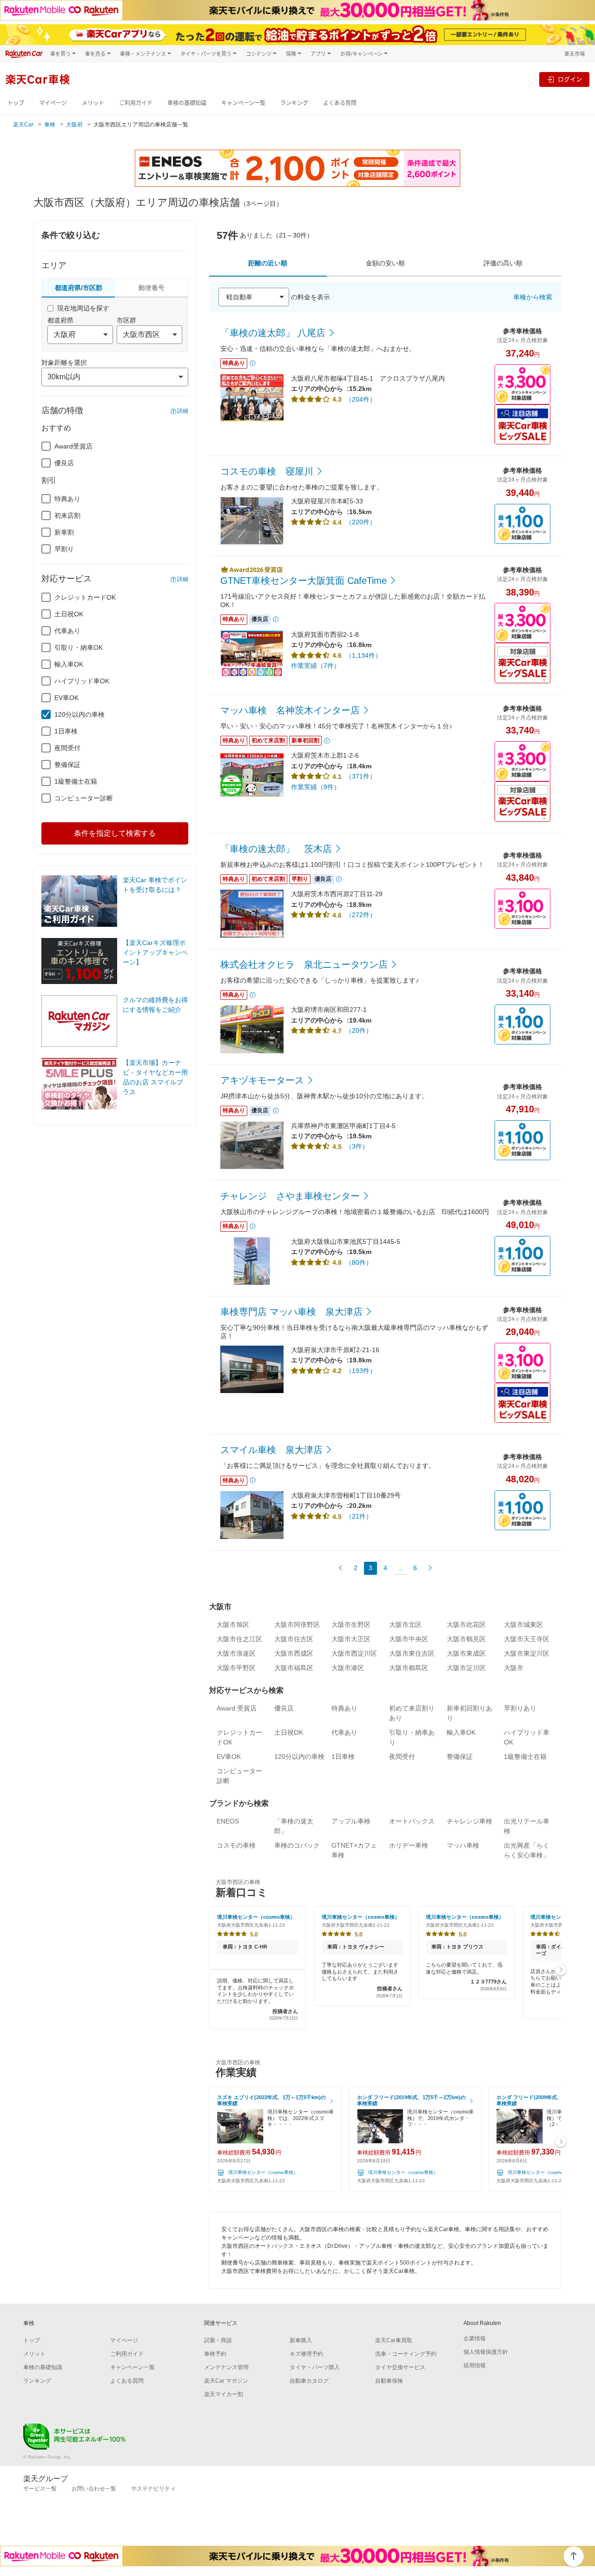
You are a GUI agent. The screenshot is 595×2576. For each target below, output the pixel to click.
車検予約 (215, 2354)
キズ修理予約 (306, 2354)
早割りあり (520, 1708)
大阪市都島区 (409, 1668)
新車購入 (301, 2340)
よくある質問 (340, 103)
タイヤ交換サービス (400, 2367)
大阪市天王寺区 (527, 1639)
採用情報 (475, 2365)
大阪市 (514, 1668)
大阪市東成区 (466, 1653)
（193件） (361, 1371)
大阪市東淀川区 (527, 1653)
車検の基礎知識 (187, 103)
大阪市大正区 (351, 1639)
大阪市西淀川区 (354, 1653)
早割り (64, 549)
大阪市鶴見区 (466, 1639)
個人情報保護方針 (486, 2352)
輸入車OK (69, 664)
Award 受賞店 (237, 1708)
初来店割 (67, 515)
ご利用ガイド (136, 103)
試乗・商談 (218, 2340)
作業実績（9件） (316, 787)
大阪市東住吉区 (412, 1653)
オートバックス (412, 1821)
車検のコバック (297, 1845)
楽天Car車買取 (394, 2340)
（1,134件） (364, 655)
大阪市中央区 (409, 1639)
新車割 (64, 532)
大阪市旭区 (233, 1625)
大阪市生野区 (351, 1625)
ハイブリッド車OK (82, 681)
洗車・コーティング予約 (406, 2354)
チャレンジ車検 (469, 1821)
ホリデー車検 (409, 1845)
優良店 (64, 463)
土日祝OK (69, 614)
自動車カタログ (309, 2381)
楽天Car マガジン (226, 2381)
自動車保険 (389, 2381)
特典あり (67, 499)
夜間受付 (67, 748)
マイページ (53, 103)
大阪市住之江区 (239, 1639)
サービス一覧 (40, 2489)
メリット (93, 103)
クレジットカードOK (85, 597)
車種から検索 (533, 297)
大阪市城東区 (523, 1625)
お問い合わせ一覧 (94, 2489)
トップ (16, 103)
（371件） (361, 776)
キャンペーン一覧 (243, 103)
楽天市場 (575, 54)
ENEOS (228, 1821)
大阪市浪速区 (236, 1653)
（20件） (359, 1030)
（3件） (357, 1146)
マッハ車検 (463, 1845)
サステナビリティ (153, 2489)
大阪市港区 (348, 1668)
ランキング (294, 103)
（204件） (361, 399)
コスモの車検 (236, 1845)
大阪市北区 (405, 1625)
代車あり (67, 631)
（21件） (359, 1516)
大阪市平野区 (236, 1668)
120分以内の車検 (79, 714)
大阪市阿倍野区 (297, 1625)
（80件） (359, 1262)
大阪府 (74, 125)
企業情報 (475, 2338)
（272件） (361, 915)
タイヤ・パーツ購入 (315, 2367)
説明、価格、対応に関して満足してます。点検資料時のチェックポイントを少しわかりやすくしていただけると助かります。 (258, 1999)
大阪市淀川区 (466, 1668)
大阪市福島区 (294, 1668)
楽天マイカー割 (224, 2394)
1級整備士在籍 (76, 781)
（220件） (361, 522)
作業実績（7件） (316, 666)
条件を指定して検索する (115, 833)
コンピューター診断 (84, 798)
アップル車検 (351, 1821)
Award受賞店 (73, 446)
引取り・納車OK (79, 647)
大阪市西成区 (294, 1653)
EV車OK (66, 698)
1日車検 (66, 731)
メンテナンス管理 (226, 2367)
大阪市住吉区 (294, 1639)
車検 (50, 125)
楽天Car (23, 125)
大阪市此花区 (466, 1625)
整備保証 (67, 765)
